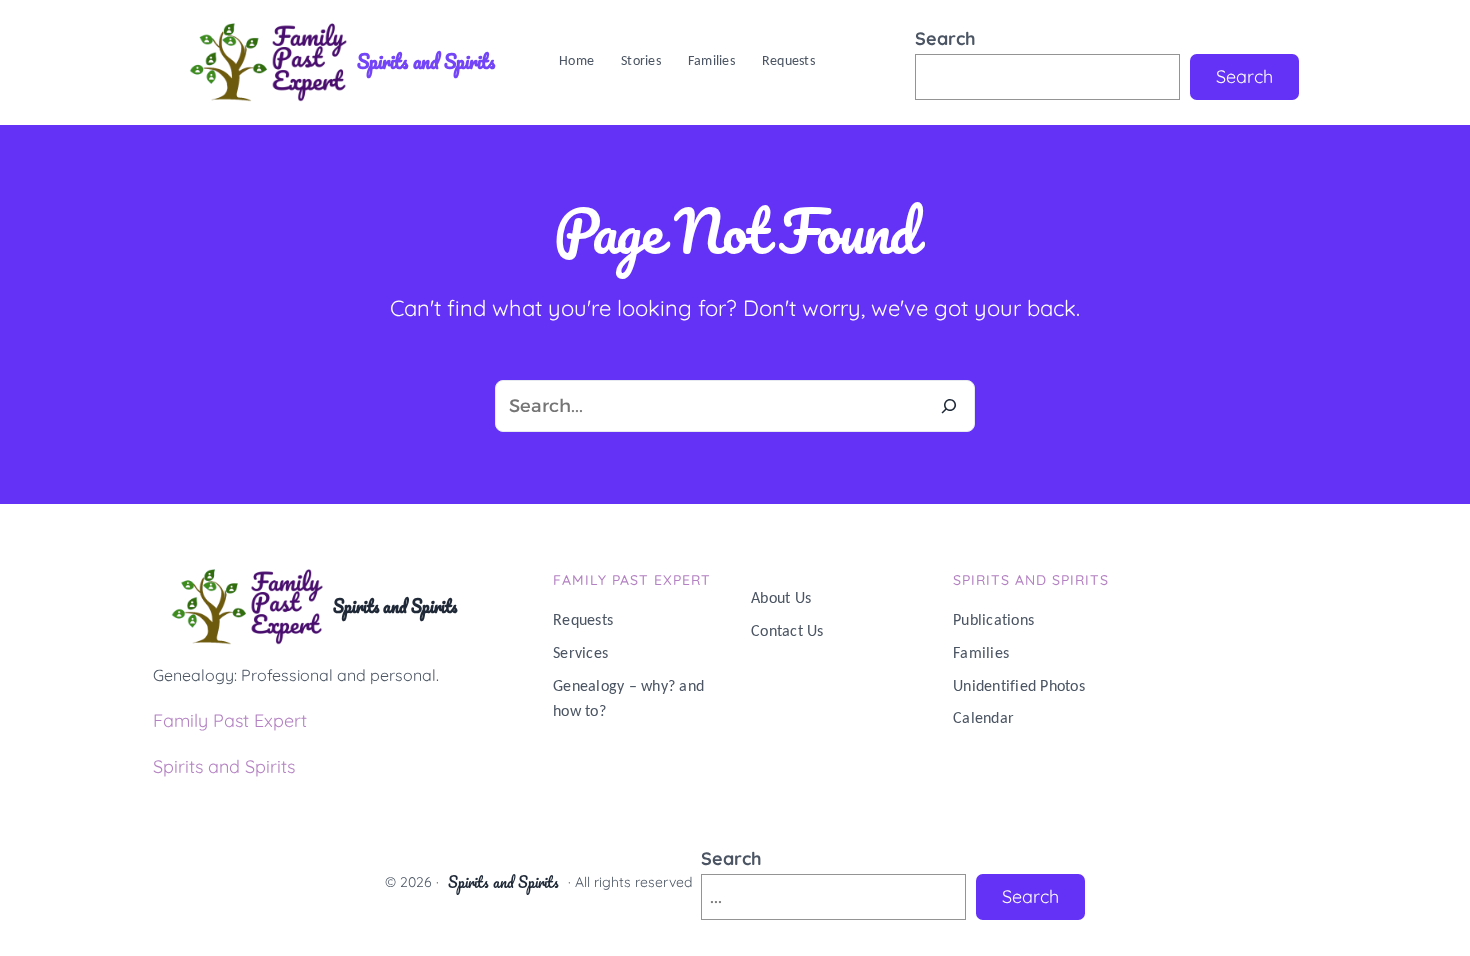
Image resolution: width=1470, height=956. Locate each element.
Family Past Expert (230, 720)
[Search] (949, 406)
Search (945, 38)
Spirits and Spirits (426, 61)
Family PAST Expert (632, 580)
